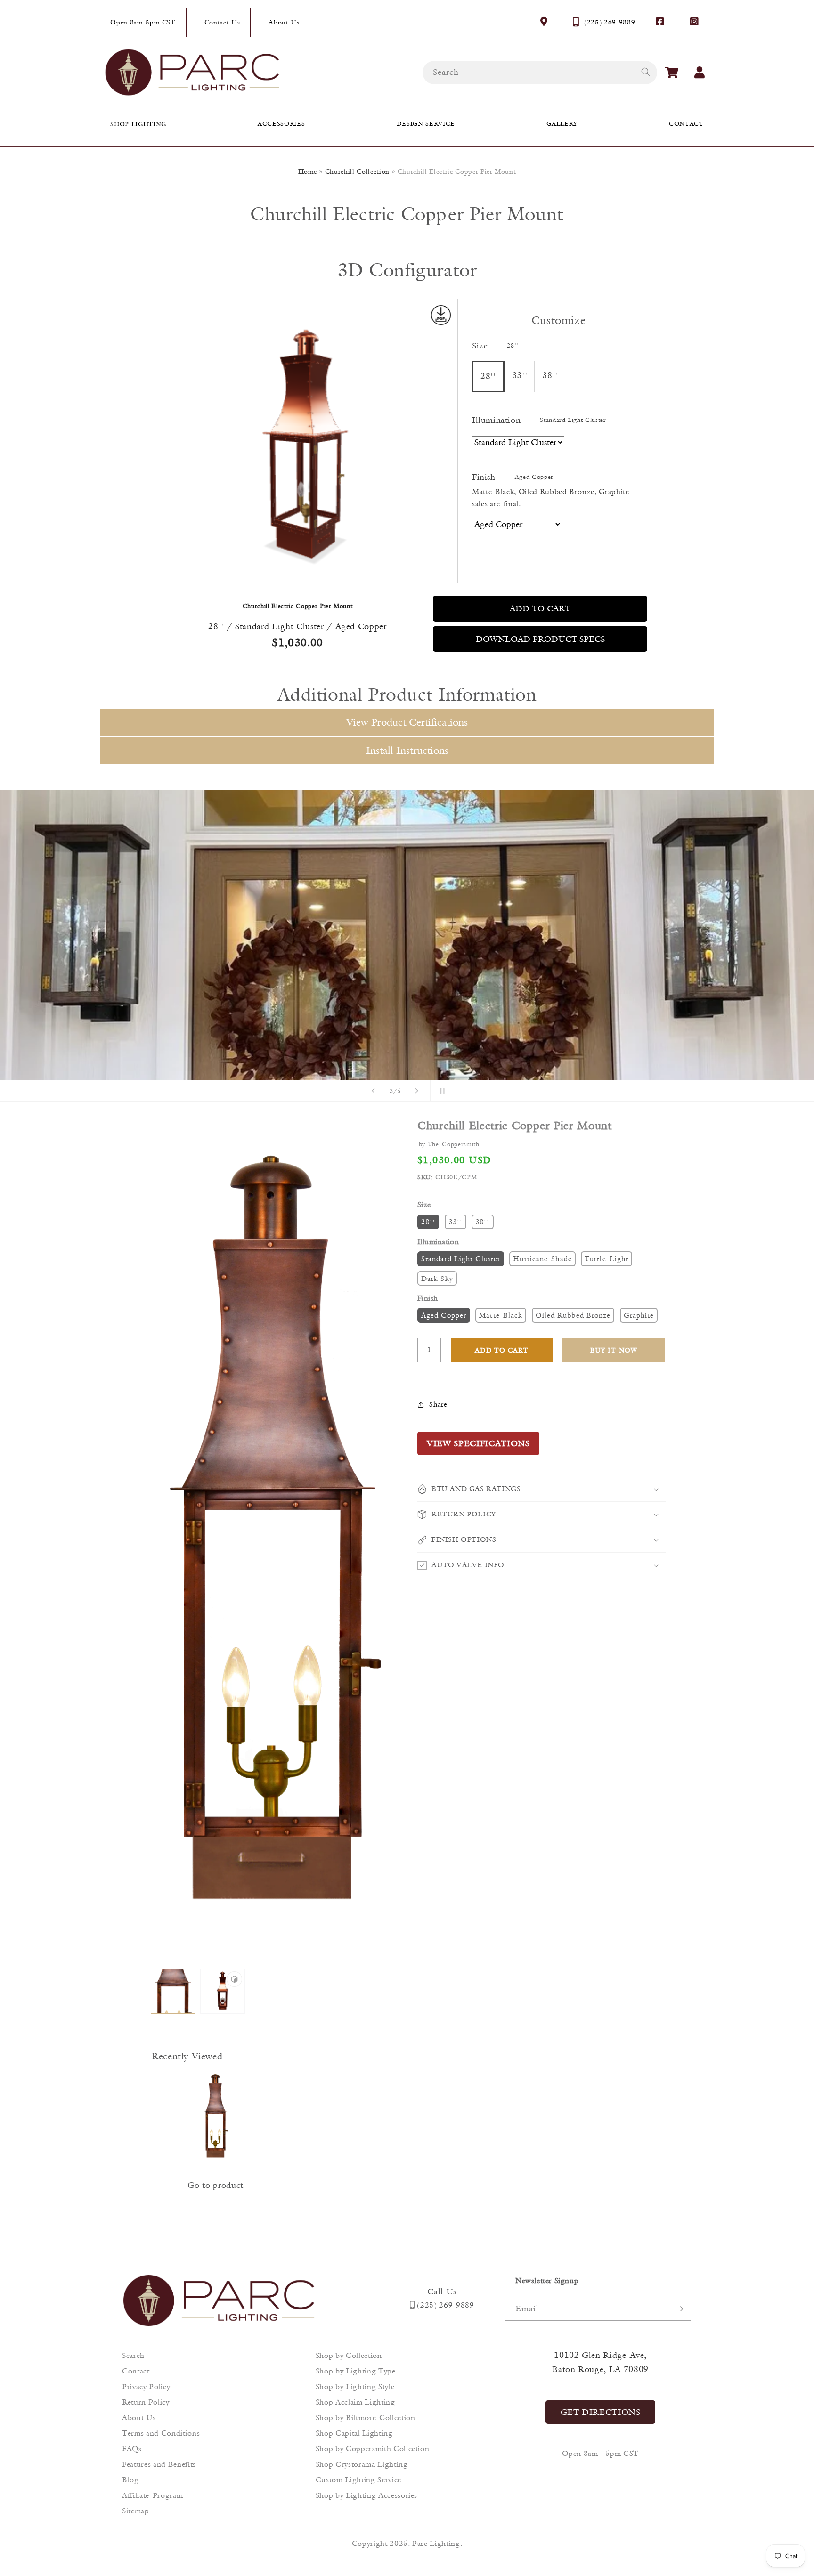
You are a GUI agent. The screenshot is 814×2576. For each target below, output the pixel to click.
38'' (482, 1222)
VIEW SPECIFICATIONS (478, 1443)
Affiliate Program (152, 2495)
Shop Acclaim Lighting (355, 2402)
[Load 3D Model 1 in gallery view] (223, 1991)
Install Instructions (407, 750)
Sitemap (136, 2511)
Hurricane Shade (542, 1259)
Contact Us (222, 22)
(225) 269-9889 (610, 22)
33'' (456, 1222)
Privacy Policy (146, 2386)
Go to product (216, 2185)
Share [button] (438, 1404)
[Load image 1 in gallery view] (173, 1991)
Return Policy (146, 2402)
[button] (672, 73)
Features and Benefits (159, 2464)
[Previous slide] (374, 1091)
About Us (284, 22)
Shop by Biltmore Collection (366, 2418)
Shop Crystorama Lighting (362, 2464)
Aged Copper (444, 1315)
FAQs (132, 2449)
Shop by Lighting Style (355, 2386)
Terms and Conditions (161, 2433)
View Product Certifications (407, 722)
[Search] (645, 72)
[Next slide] (417, 1091)
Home (308, 171)
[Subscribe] (679, 2309)
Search (133, 2355)
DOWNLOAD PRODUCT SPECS (540, 639)
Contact (136, 2371)
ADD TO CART (540, 608)
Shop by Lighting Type (356, 2371)
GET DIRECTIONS (601, 2412)
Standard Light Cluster (461, 1259)
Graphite (639, 1315)
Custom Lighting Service (358, 2480)
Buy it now (614, 1350)
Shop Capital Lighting (354, 2433)
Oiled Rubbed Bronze (573, 1315)
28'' (428, 1222)
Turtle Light (606, 1259)
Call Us (442, 2292)
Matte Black (501, 1315)
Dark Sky (437, 1278)
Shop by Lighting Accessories (366, 2495)
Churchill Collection (357, 171)
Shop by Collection (349, 2355)
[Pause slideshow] (440, 1091)
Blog (130, 2480)
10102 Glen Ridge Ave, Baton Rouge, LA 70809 (600, 2362)
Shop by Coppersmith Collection (373, 2449)
